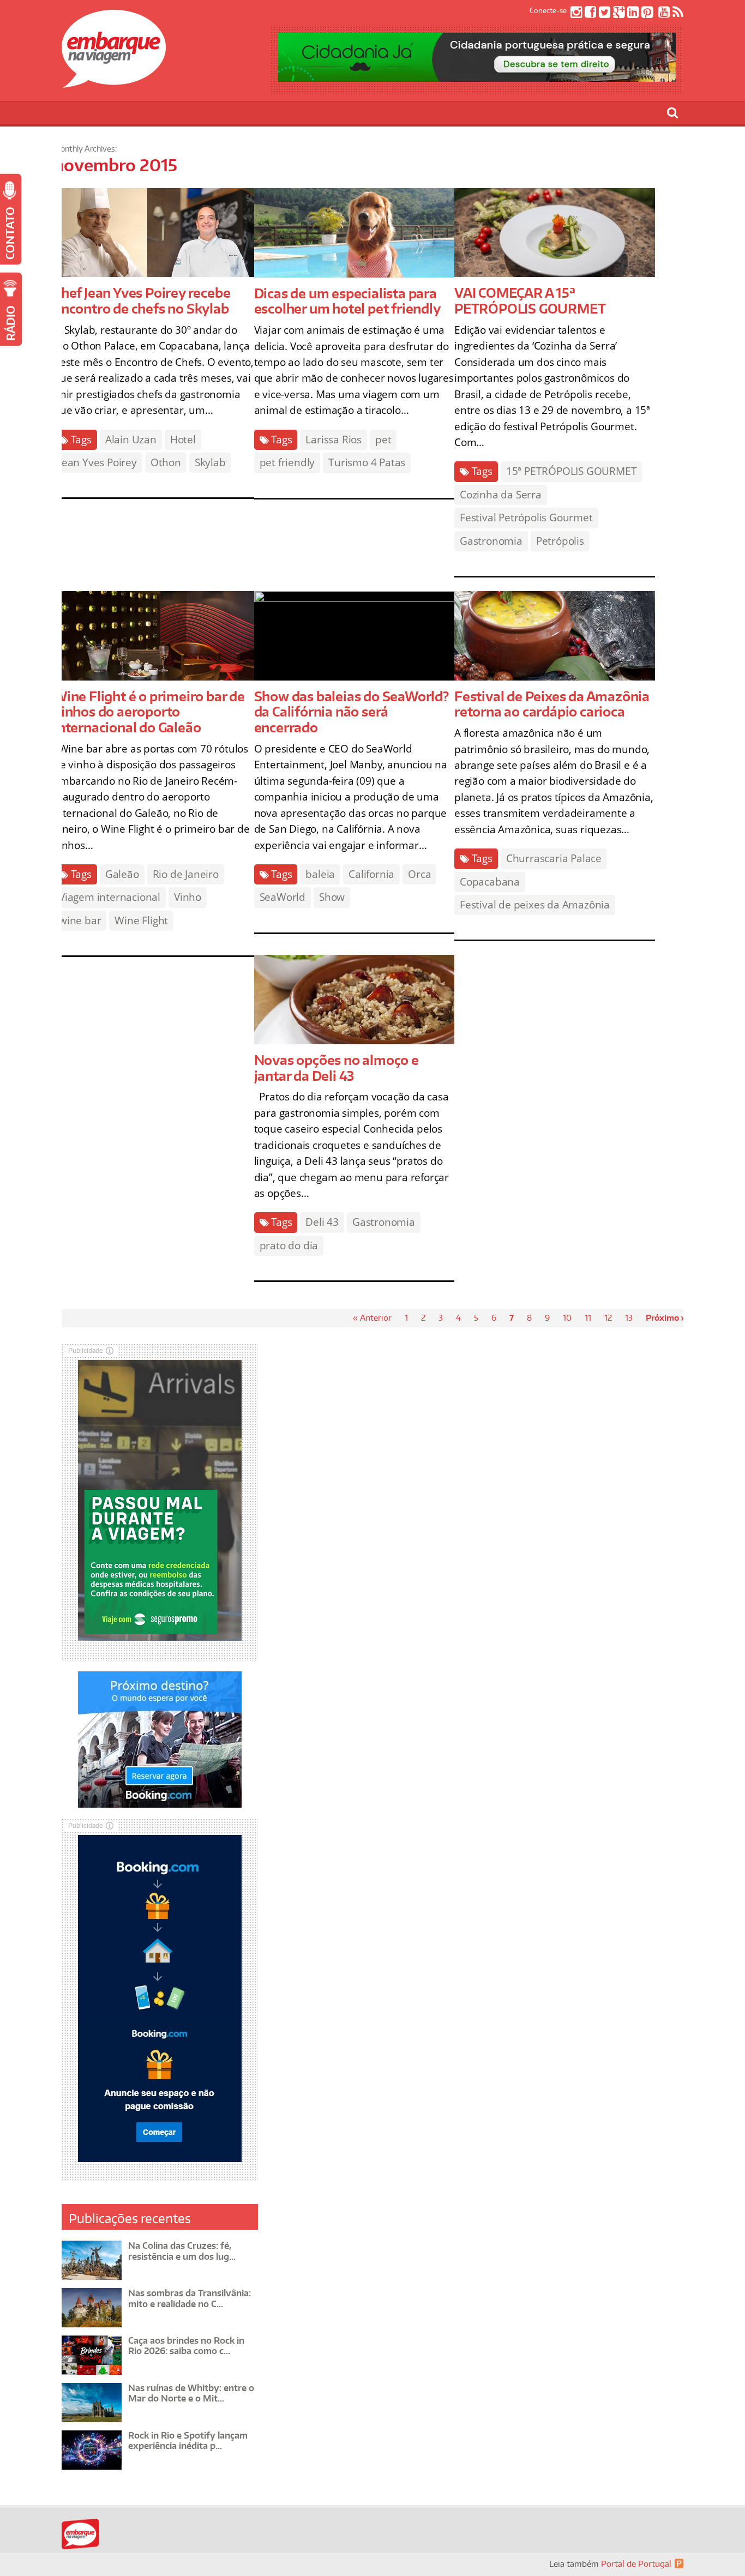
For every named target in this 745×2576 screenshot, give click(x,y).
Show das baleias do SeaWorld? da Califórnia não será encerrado (352, 712)
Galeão (122, 874)
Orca (419, 874)
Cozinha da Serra (501, 495)
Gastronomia (491, 541)
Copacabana (490, 882)
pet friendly (287, 462)
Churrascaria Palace (554, 858)
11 (588, 1318)
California (371, 874)
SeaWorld (283, 897)
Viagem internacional (110, 897)
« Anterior (372, 1318)
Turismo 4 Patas (367, 462)
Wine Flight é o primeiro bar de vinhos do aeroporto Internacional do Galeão (149, 712)
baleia (320, 874)
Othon (166, 462)
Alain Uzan (131, 440)
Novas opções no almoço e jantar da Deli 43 (337, 1068)
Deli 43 (322, 1222)
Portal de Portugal (636, 2564)
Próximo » (666, 1318)
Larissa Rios (334, 440)
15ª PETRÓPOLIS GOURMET (572, 471)
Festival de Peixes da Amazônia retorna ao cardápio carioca (552, 704)
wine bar (80, 920)
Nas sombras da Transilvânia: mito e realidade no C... (190, 2298)
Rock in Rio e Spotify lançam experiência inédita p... (188, 2440)
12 (608, 1318)
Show (332, 897)
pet (383, 440)
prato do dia (289, 1245)
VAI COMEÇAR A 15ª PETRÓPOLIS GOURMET (530, 300)
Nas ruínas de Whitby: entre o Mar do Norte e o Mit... (191, 2393)
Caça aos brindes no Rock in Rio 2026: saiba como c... (186, 2346)
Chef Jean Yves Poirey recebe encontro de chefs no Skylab (142, 300)
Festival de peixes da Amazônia (535, 905)
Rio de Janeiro (186, 874)
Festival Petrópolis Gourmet (526, 517)
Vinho (188, 897)
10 (567, 1318)
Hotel (183, 440)
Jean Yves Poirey (98, 462)
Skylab (210, 462)
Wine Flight (141, 920)
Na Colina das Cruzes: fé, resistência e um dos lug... (182, 2251)
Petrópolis (560, 541)
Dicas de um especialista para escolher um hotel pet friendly (347, 301)
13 (629, 1318)
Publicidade (86, 1350)
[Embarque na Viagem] (114, 82)
